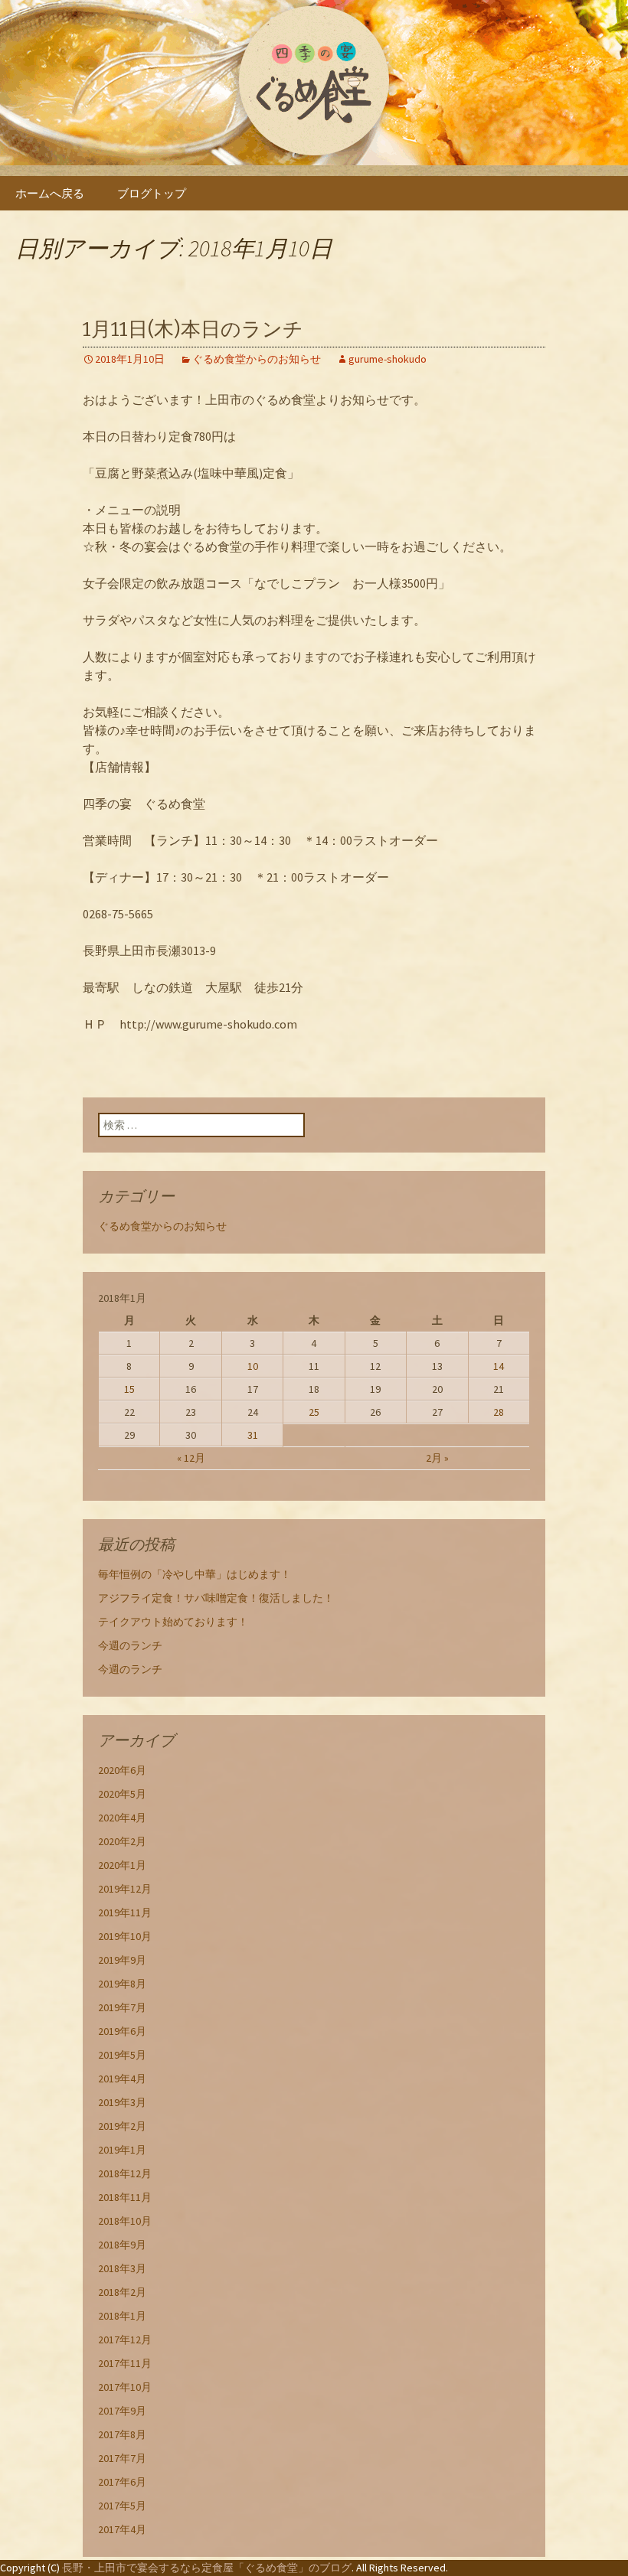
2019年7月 (122, 2007)
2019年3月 (122, 2102)
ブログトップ (152, 193)
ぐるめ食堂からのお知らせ (257, 359)
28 (499, 1412)
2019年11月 (125, 1912)
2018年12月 (125, 2173)
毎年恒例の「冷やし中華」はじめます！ (195, 1574)
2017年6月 (122, 2482)
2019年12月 (125, 1889)
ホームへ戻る (50, 193)
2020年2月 (122, 1841)
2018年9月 (122, 2245)
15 (129, 1389)
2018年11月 (125, 2197)
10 (253, 1366)
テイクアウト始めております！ (173, 1622)
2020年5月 (122, 1794)
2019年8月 (122, 1984)
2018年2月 (122, 2292)
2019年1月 (122, 2150)
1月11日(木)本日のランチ (193, 329)
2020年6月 (122, 1770)
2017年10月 (125, 2387)
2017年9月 (122, 2411)
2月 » (437, 1458)
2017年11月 (125, 2363)
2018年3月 (122, 2268)
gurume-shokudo (388, 359)
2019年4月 (122, 2079)
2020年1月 (122, 1865)
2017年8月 (122, 2434)
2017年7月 (122, 2458)
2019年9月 (122, 1960)
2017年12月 (125, 2340)
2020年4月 (122, 1818)
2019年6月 (122, 2031)
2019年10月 (125, 1936)
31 (253, 1435)
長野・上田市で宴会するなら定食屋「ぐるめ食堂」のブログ (207, 2568)
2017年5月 (122, 2506)
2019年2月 (122, 2126)
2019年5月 (122, 2055)
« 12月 (191, 1458)
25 (314, 1412)
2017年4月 (122, 2529)
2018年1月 (122, 2316)
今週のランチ (130, 1645)
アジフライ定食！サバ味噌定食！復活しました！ (216, 1598)
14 (499, 1366)
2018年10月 (125, 2221)
